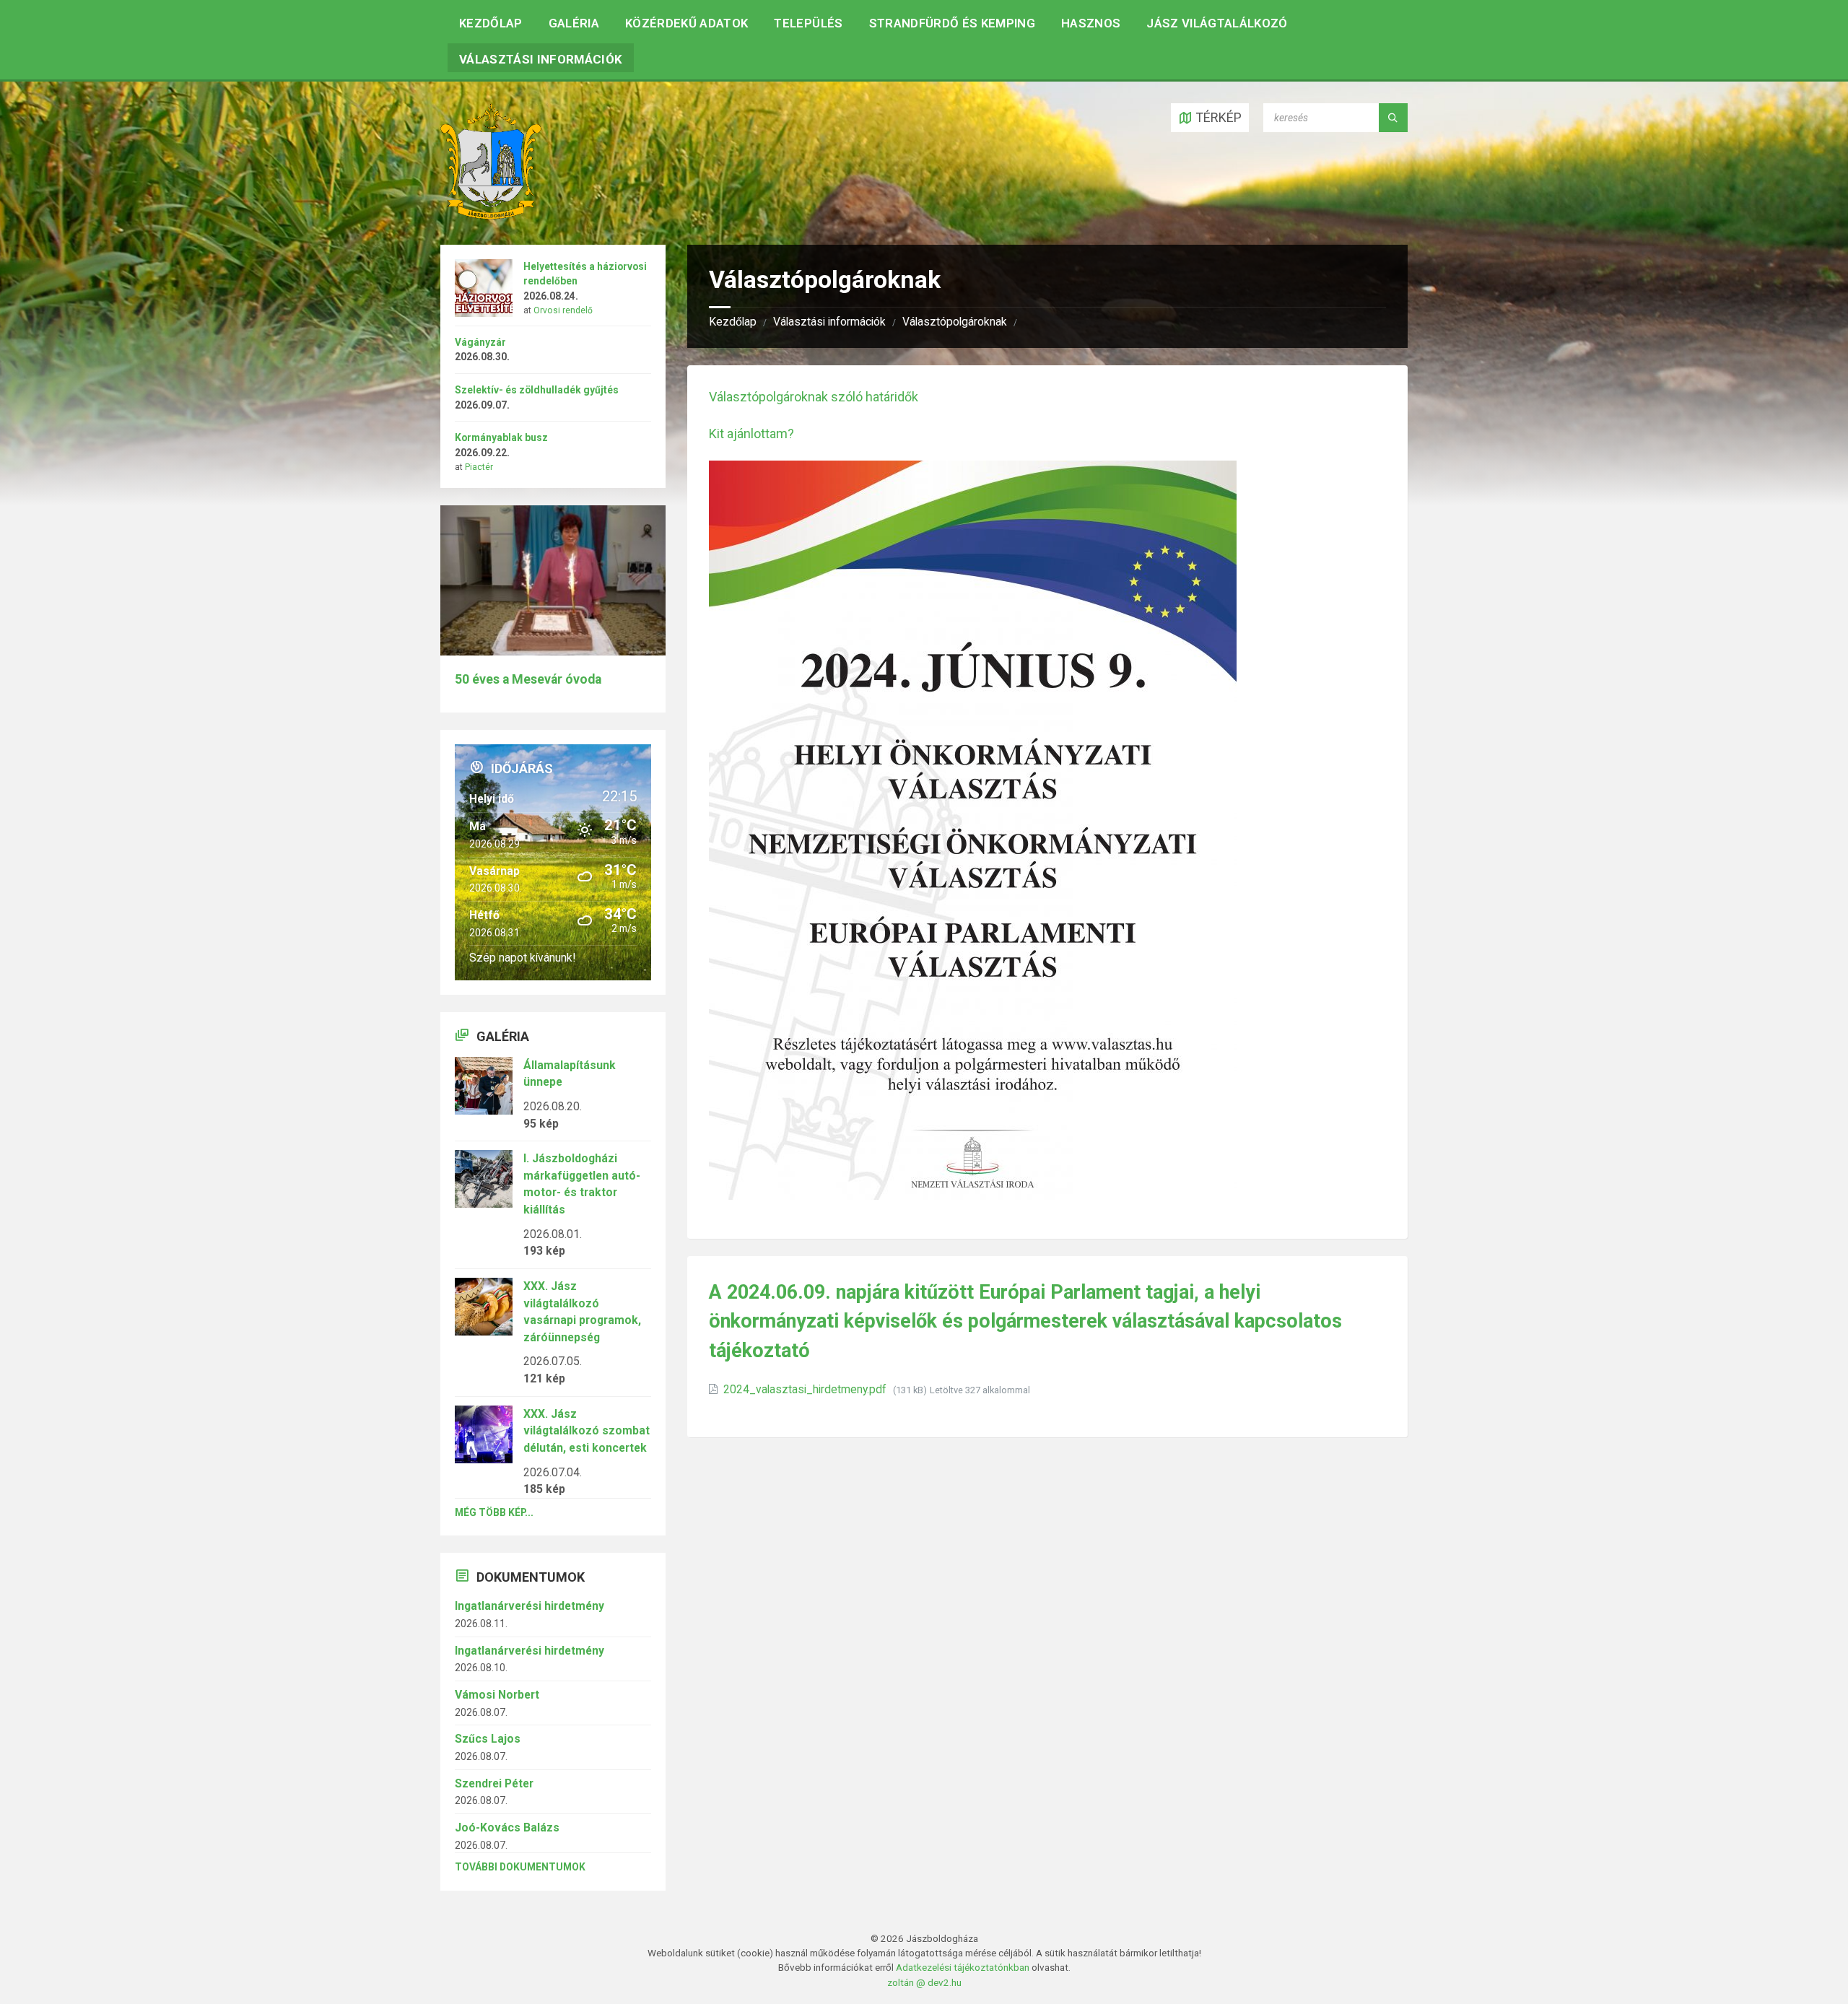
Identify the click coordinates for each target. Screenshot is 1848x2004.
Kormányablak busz (501, 437)
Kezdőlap (733, 322)
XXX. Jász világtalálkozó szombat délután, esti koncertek (587, 1431)
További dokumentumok (520, 1867)
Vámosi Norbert (497, 1695)
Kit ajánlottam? (751, 434)
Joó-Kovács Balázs (507, 1827)
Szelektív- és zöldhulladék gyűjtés (537, 390)
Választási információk (829, 322)
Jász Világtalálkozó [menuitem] (1217, 23)
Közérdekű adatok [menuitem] (687, 23)
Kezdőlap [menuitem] (491, 23)
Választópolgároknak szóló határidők (814, 397)
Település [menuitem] (808, 23)
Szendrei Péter (494, 1783)
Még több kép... (494, 1512)
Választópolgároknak (955, 322)
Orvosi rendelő (563, 310)
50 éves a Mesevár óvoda (528, 679)
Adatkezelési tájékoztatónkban (963, 1967)
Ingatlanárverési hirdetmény (529, 1606)
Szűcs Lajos (488, 1739)
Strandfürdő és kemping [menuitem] (952, 23)
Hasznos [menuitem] (1091, 23)
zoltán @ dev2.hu (924, 1982)
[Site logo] (491, 215)
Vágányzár (480, 342)
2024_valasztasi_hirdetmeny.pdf (806, 1389)
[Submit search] (1393, 118)
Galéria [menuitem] (574, 23)
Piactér (479, 467)
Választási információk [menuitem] (541, 59)
